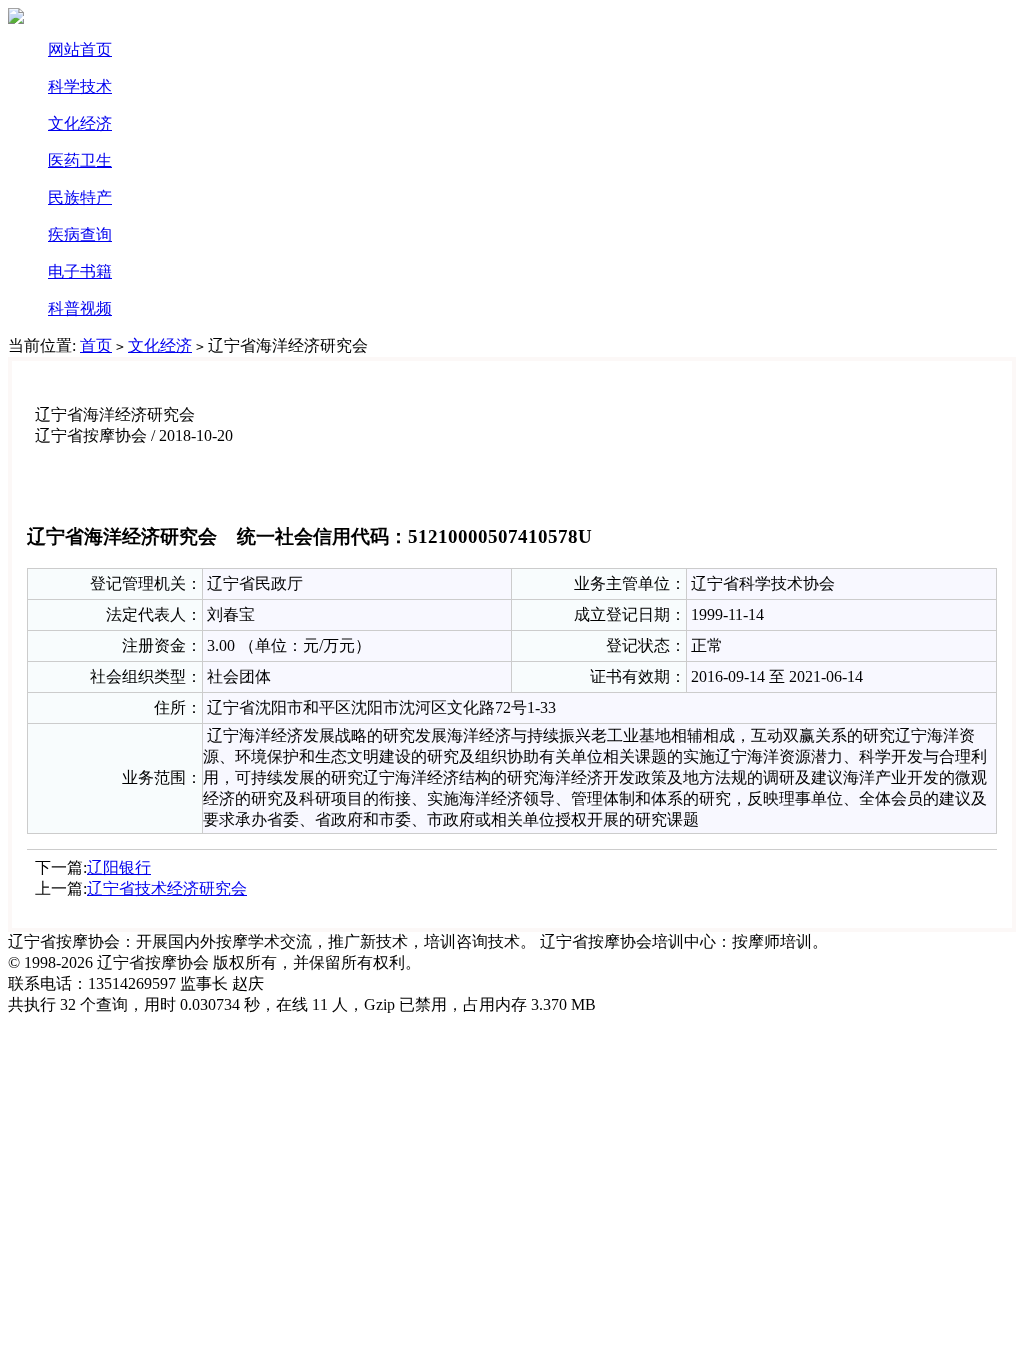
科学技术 (80, 86)
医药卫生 (80, 160)
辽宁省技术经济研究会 (167, 888)
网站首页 (80, 49)
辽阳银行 (119, 867)
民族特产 (80, 197)
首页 (96, 345)
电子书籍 (80, 271)
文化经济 (80, 123)
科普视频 (80, 308)
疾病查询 (80, 234)
